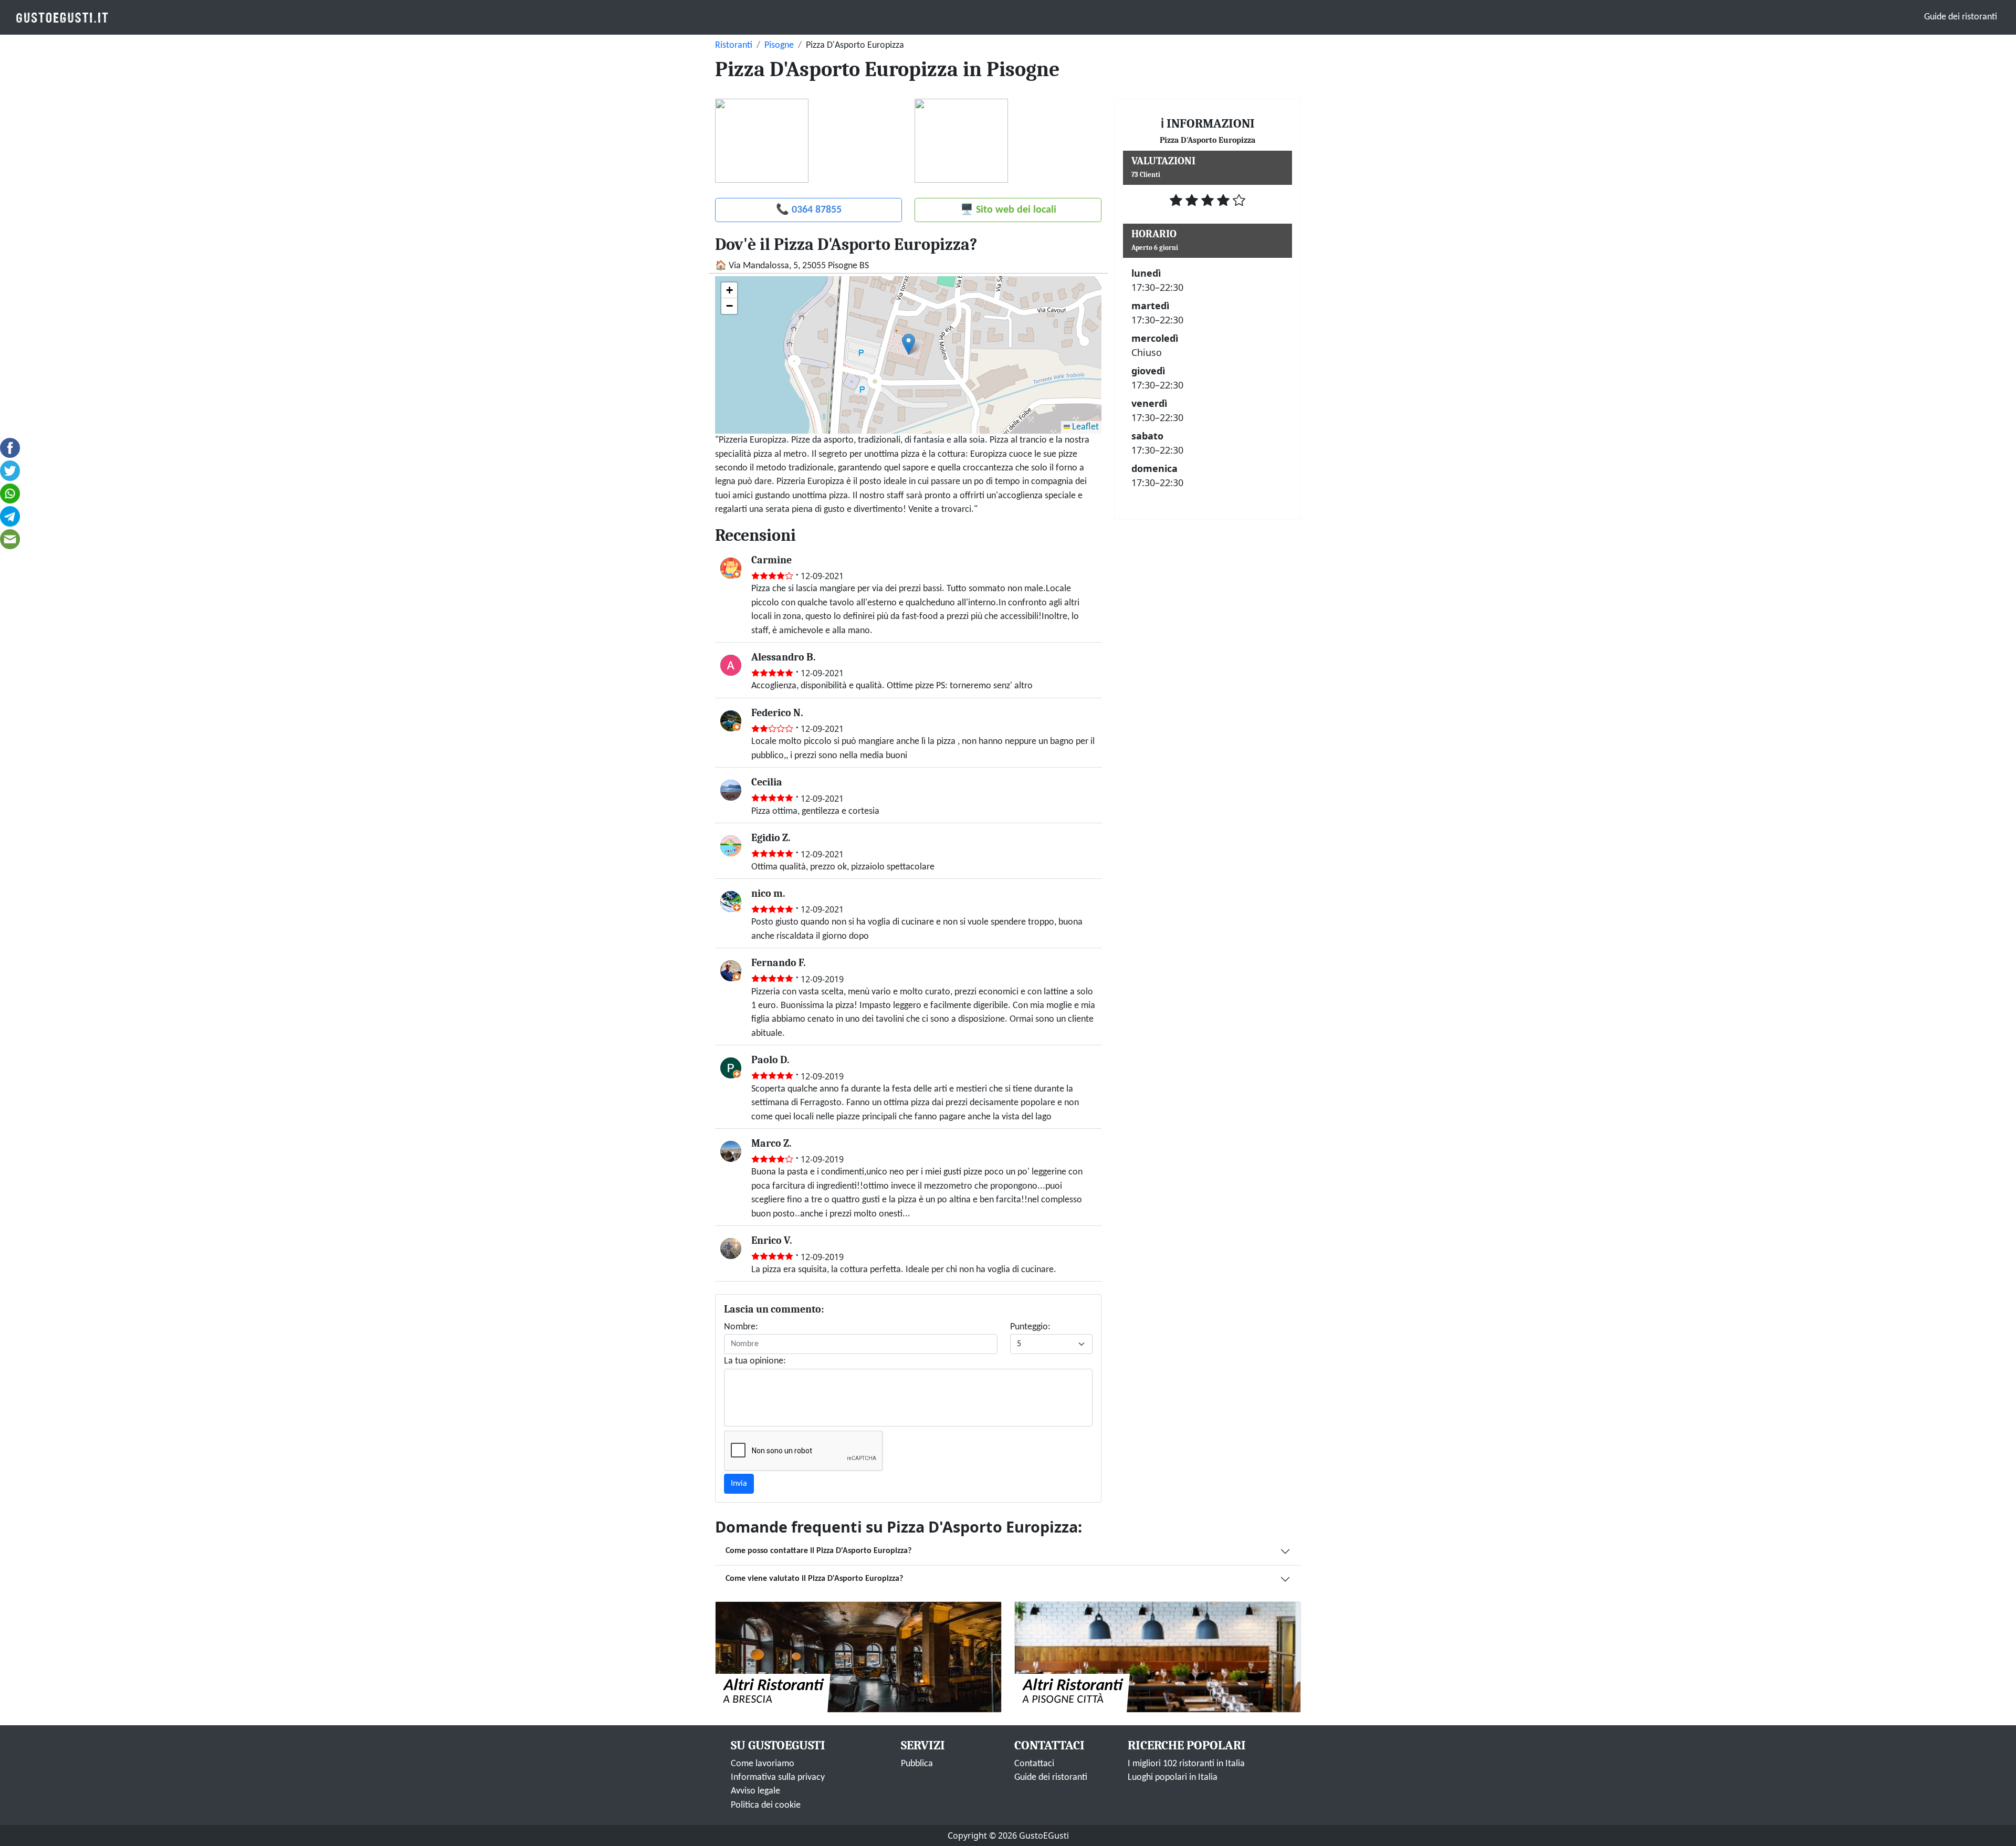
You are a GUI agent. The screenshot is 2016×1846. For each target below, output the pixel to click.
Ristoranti (734, 45)
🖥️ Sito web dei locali (1008, 210)
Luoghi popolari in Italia (1173, 1777)
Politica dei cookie (766, 1805)
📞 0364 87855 (809, 210)
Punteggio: (1030, 1327)
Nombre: (741, 1327)
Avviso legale (755, 1791)
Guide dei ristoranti (1961, 17)
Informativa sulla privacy (778, 1777)
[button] (909, 344)
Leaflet (1084, 427)
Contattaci (1034, 1764)
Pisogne (779, 45)
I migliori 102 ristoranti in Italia (1186, 1764)
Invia (739, 1484)
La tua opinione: (755, 1361)
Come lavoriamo (763, 1764)
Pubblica (917, 1764)
